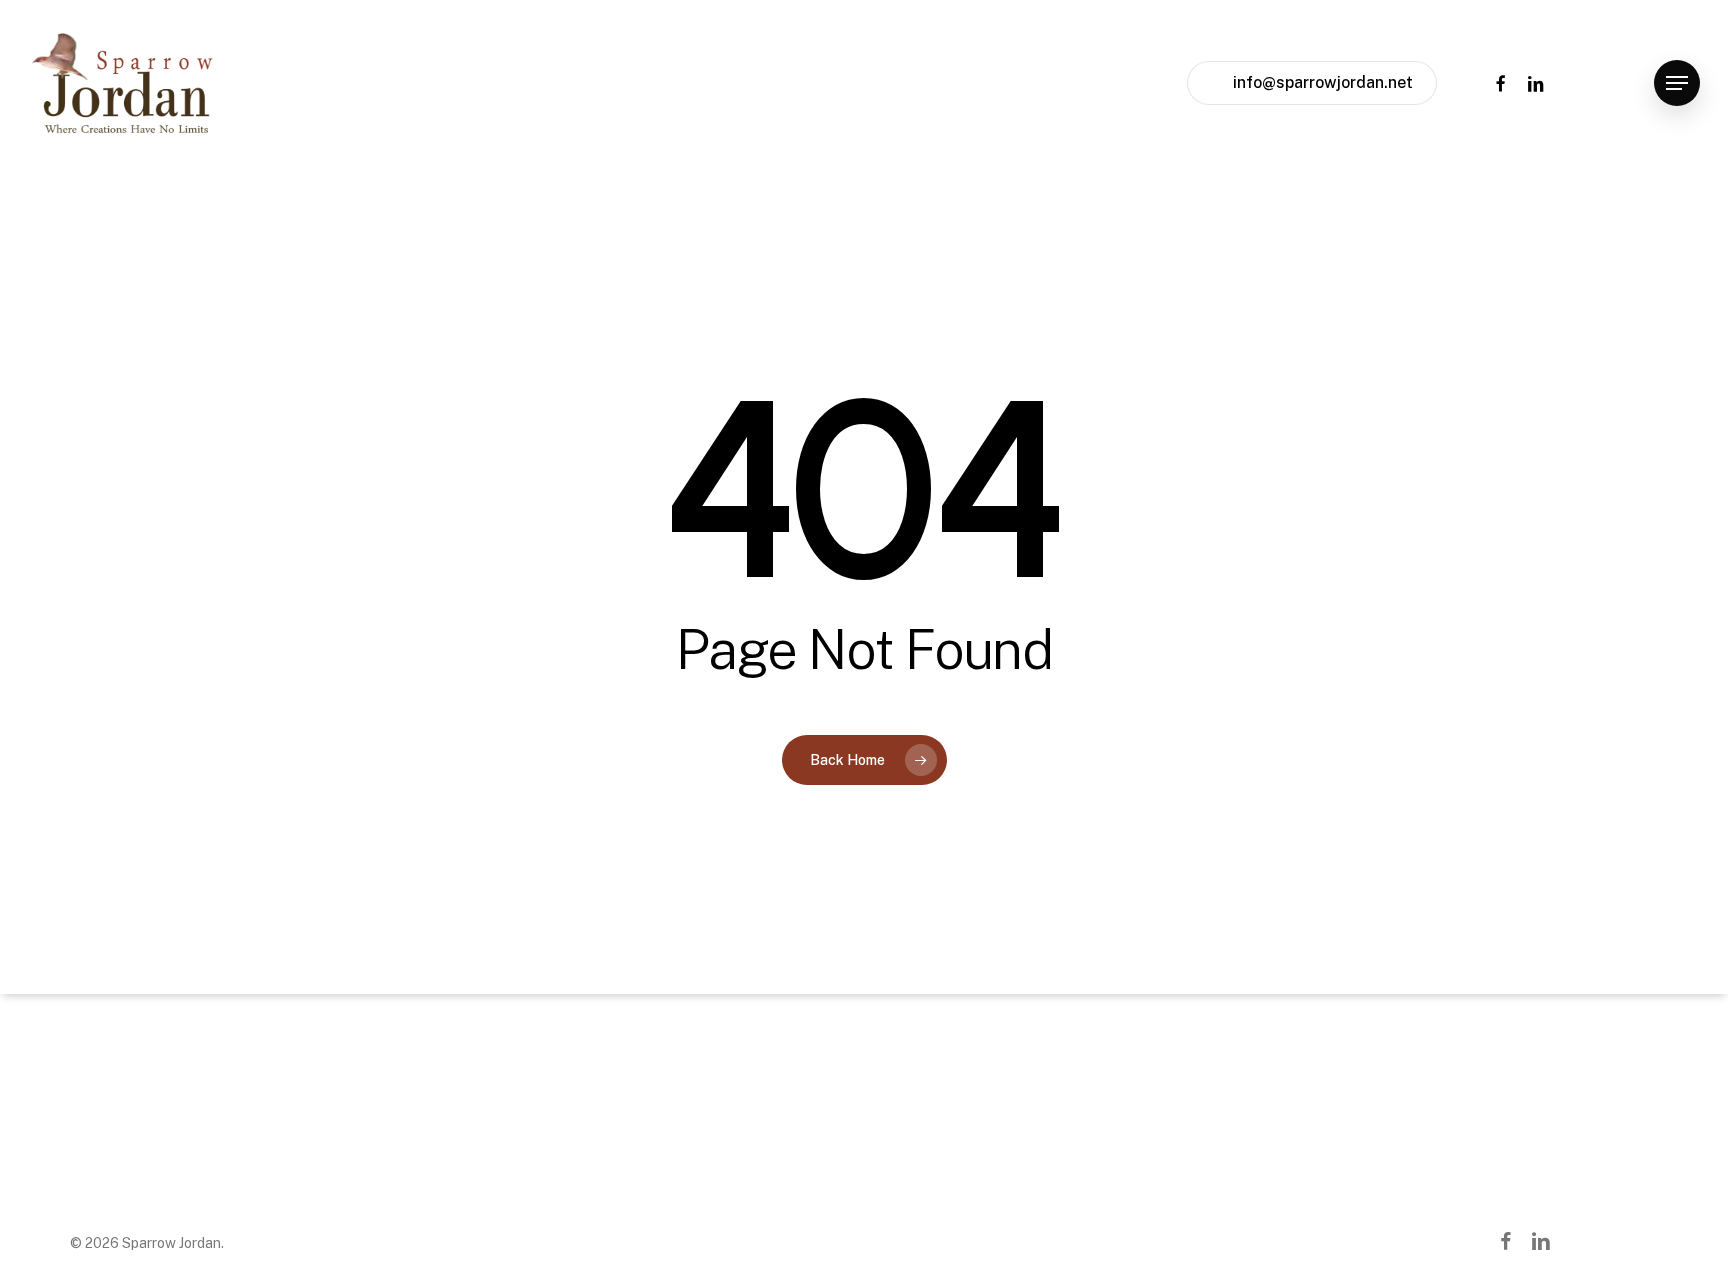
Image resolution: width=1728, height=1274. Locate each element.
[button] (1677, 83)
